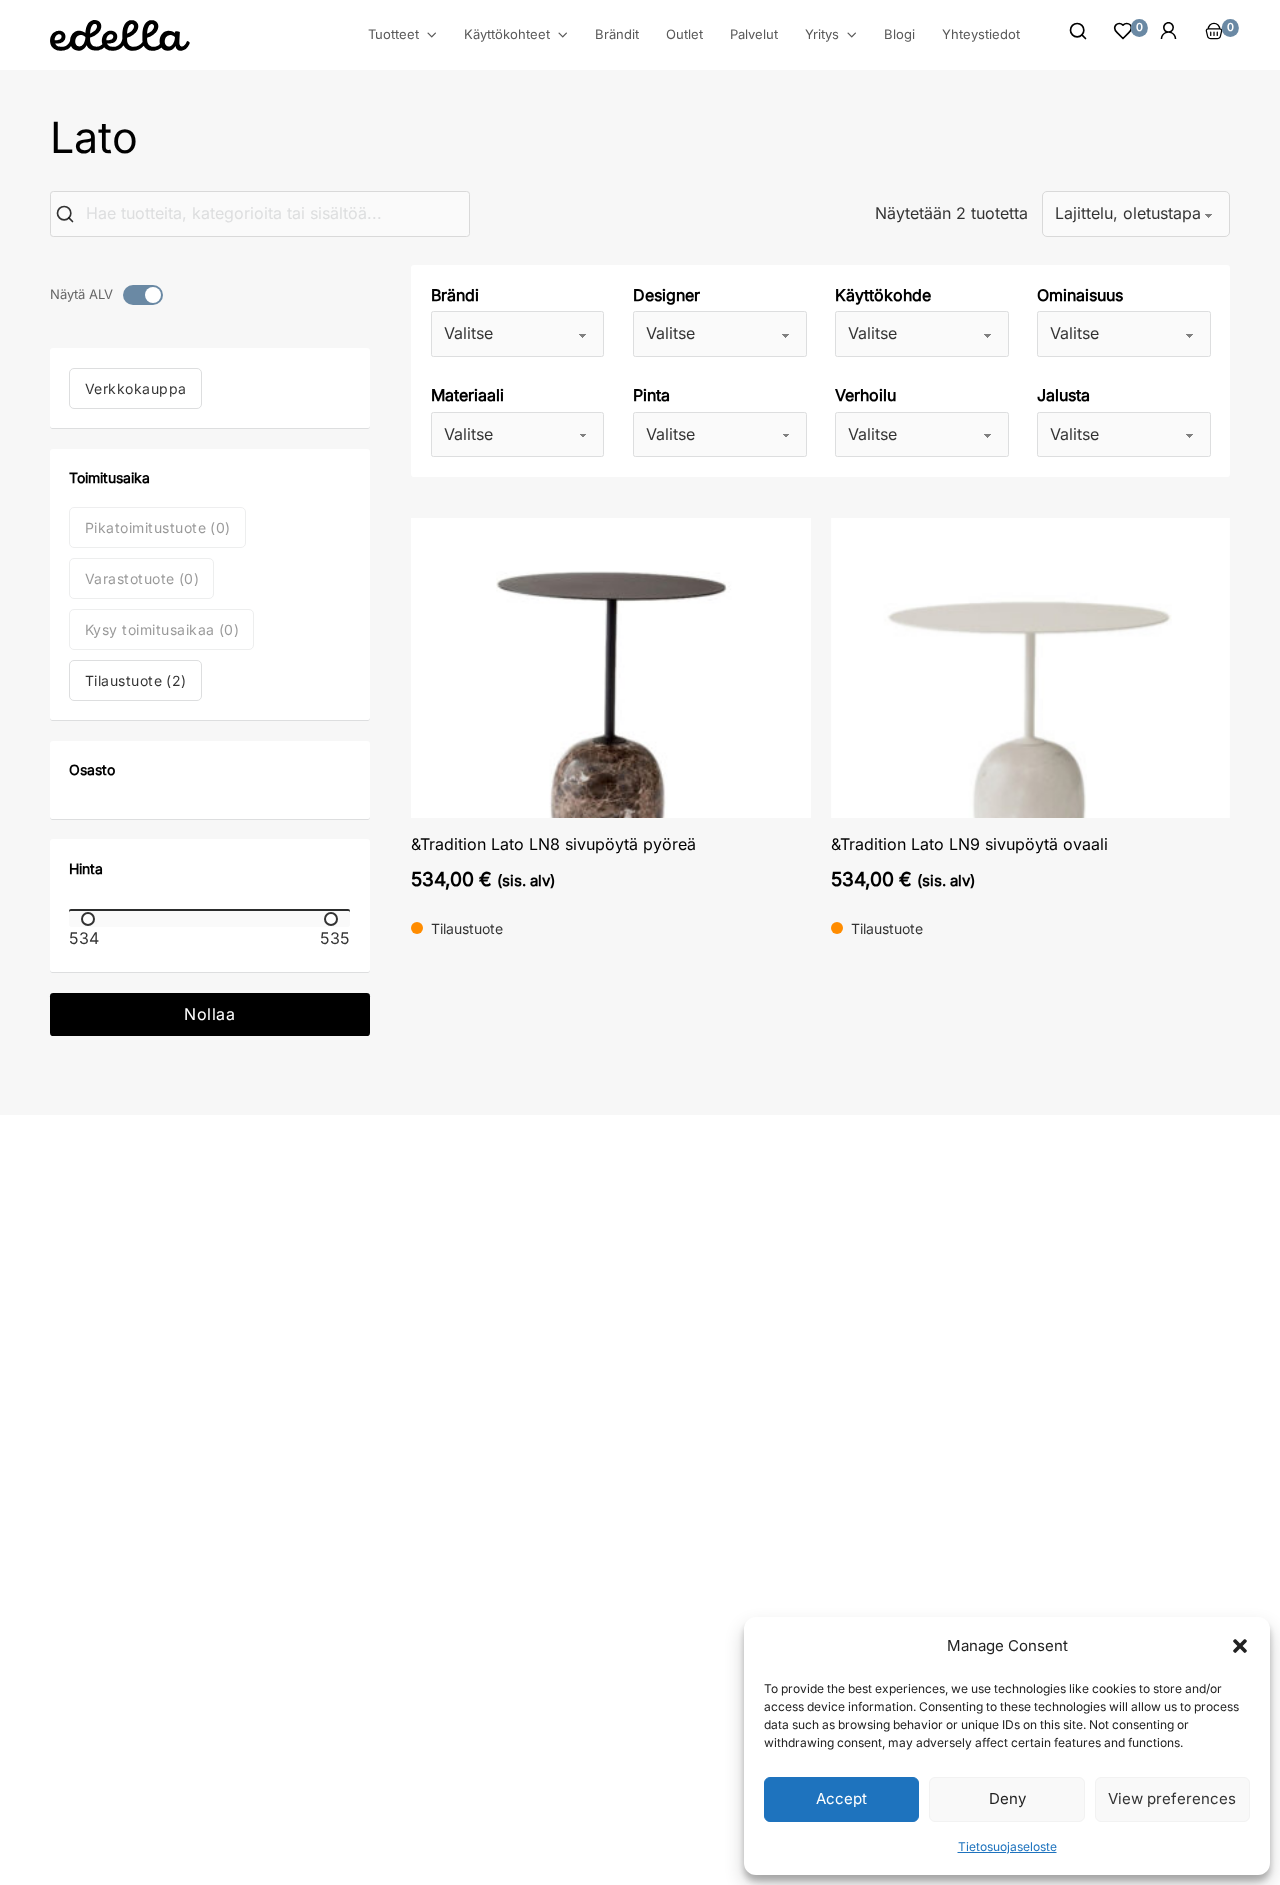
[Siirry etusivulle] (120, 35)
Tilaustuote (136, 680)
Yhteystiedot (981, 34)
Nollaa (209, 1014)
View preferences (1172, 1798)
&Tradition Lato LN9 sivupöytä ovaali (969, 844)
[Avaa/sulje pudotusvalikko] (432, 35)
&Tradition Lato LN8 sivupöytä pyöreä (553, 844)
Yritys (822, 34)
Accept (841, 1798)
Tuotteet (393, 34)
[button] (1240, 1646)
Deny (1007, 1798)
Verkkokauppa (136, 388)
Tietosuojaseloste (1007, 1846)
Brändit (617, 34)
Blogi (899, 34)
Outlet (684, 34)
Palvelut (754, 34)
